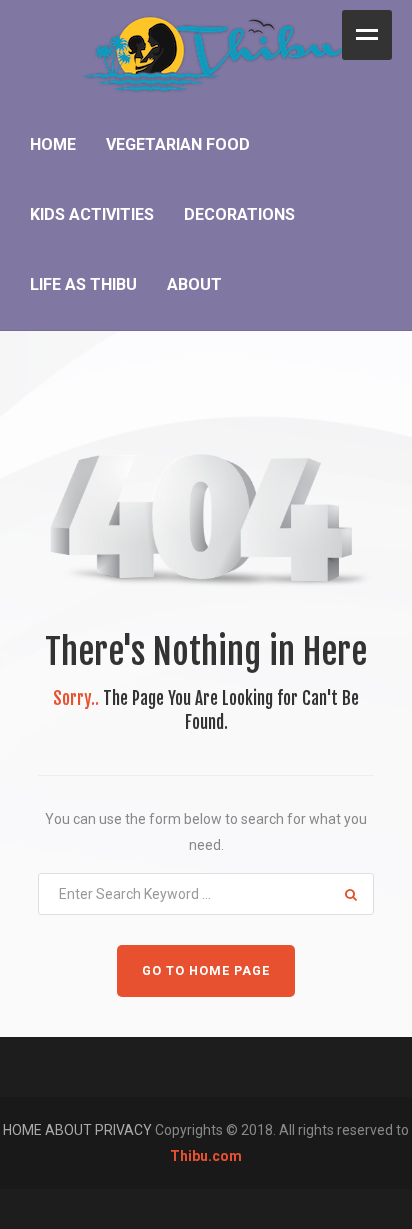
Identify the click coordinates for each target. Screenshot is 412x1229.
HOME (24, 1130)
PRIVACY (125, 1130)
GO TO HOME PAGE (206, 970)
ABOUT (70, 1130)
